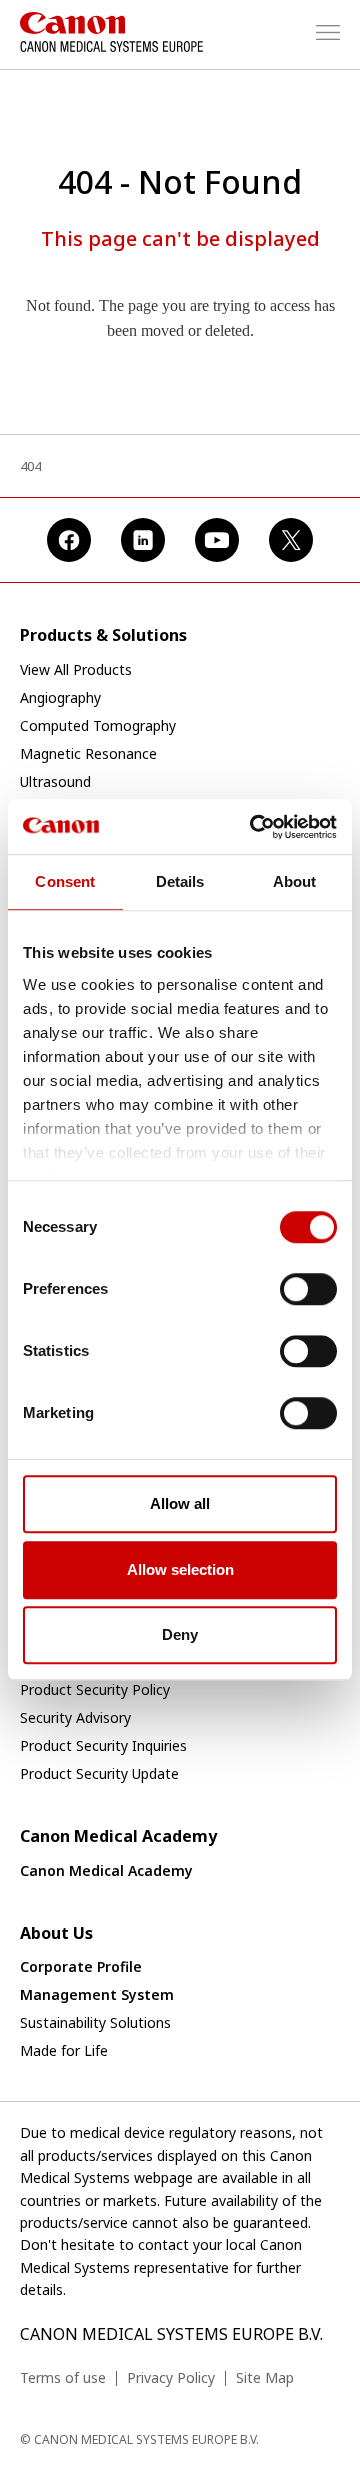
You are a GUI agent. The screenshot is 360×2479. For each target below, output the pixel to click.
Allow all (180, 1503)
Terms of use (63, 2377)
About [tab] (295, 881)
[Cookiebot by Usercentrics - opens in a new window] (254, 827)
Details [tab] (180, 881)
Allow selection (180, 1569)
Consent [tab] (65, 881)
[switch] (308, 1289)
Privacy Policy (171, 2377)
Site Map (265, 2377)
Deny (180, 1634)
